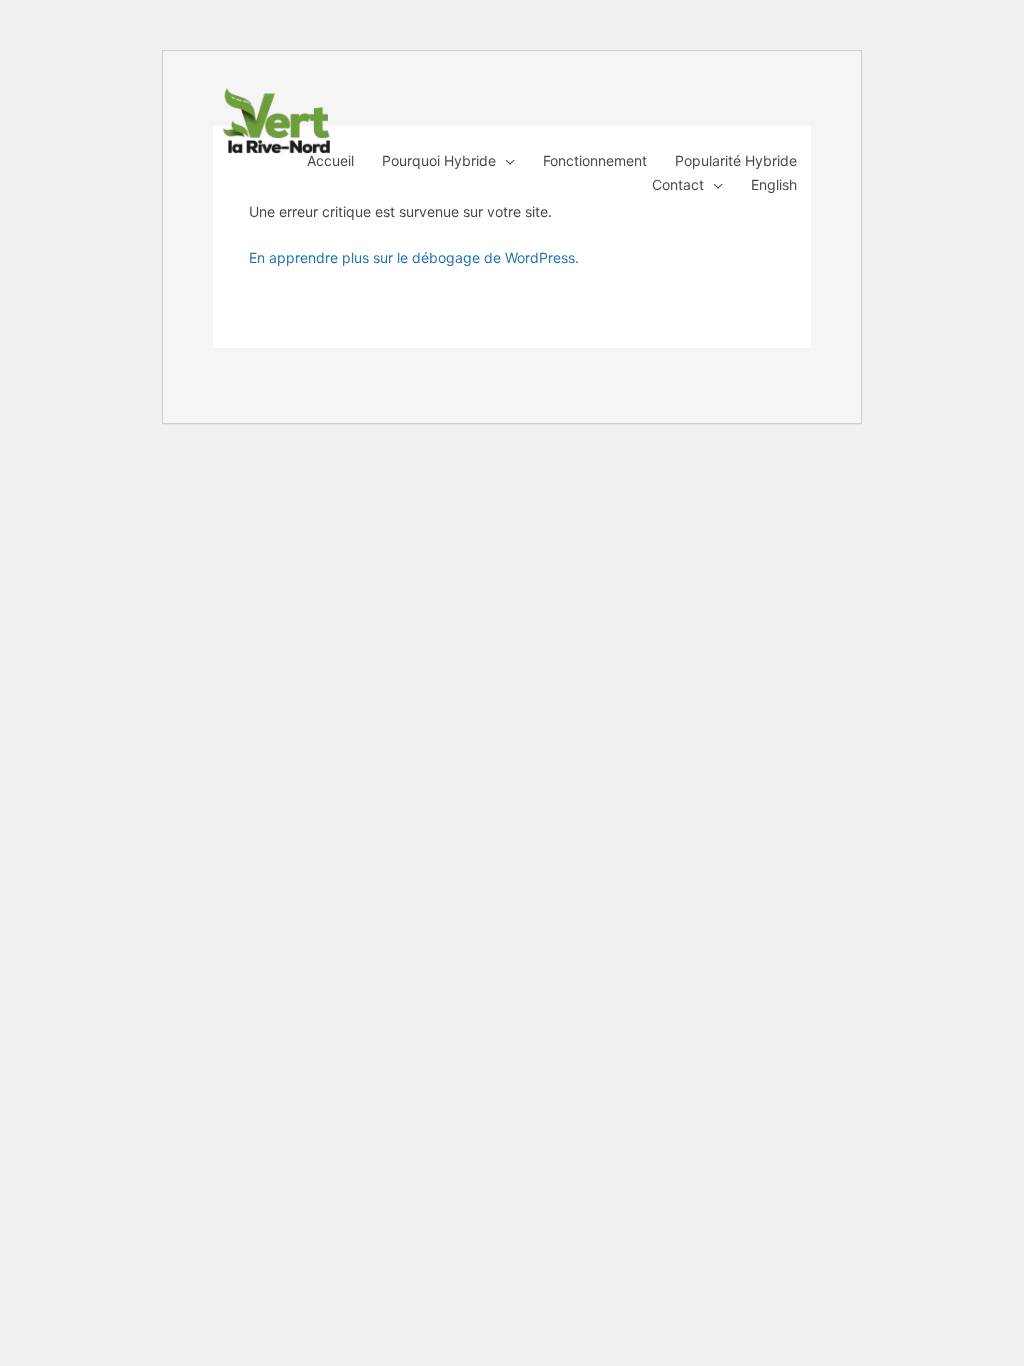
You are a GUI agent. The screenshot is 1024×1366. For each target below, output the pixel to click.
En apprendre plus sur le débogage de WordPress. (414, 257)
